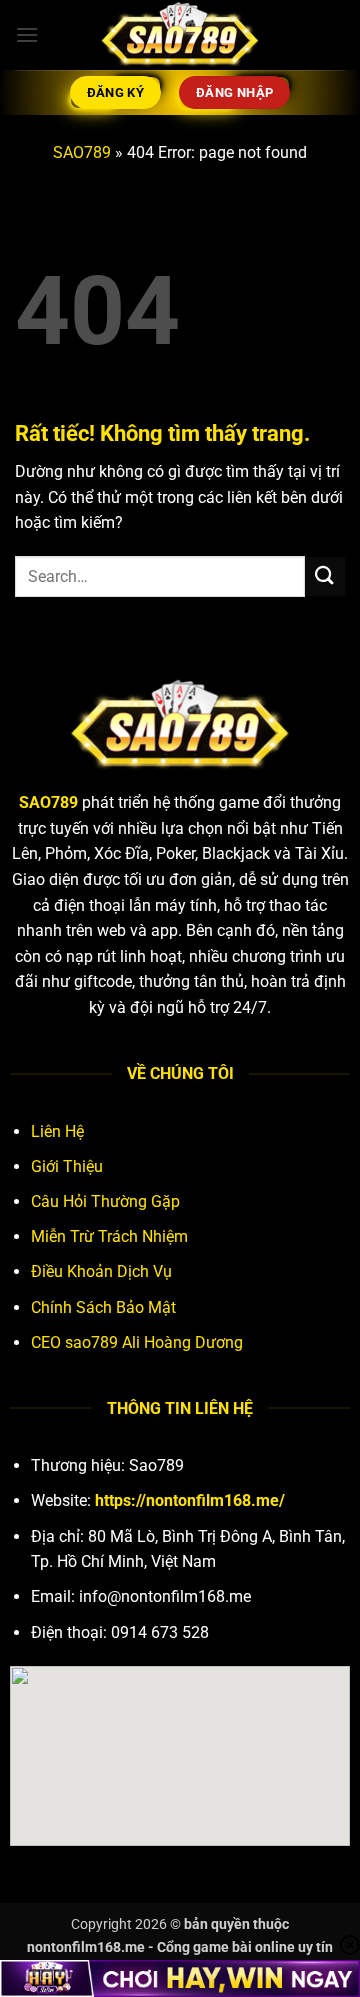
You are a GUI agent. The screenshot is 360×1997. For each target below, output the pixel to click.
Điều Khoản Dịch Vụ (101, 1271)
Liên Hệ (57, 1131)
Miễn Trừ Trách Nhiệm (109, 1236)
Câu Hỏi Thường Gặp (105, 1201)
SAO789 (82, 152)
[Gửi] (325, 576)
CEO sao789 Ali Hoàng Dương (137, 1342)
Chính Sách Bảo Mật (103, 1307)
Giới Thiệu (67, 1166)
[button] (27, 34)
